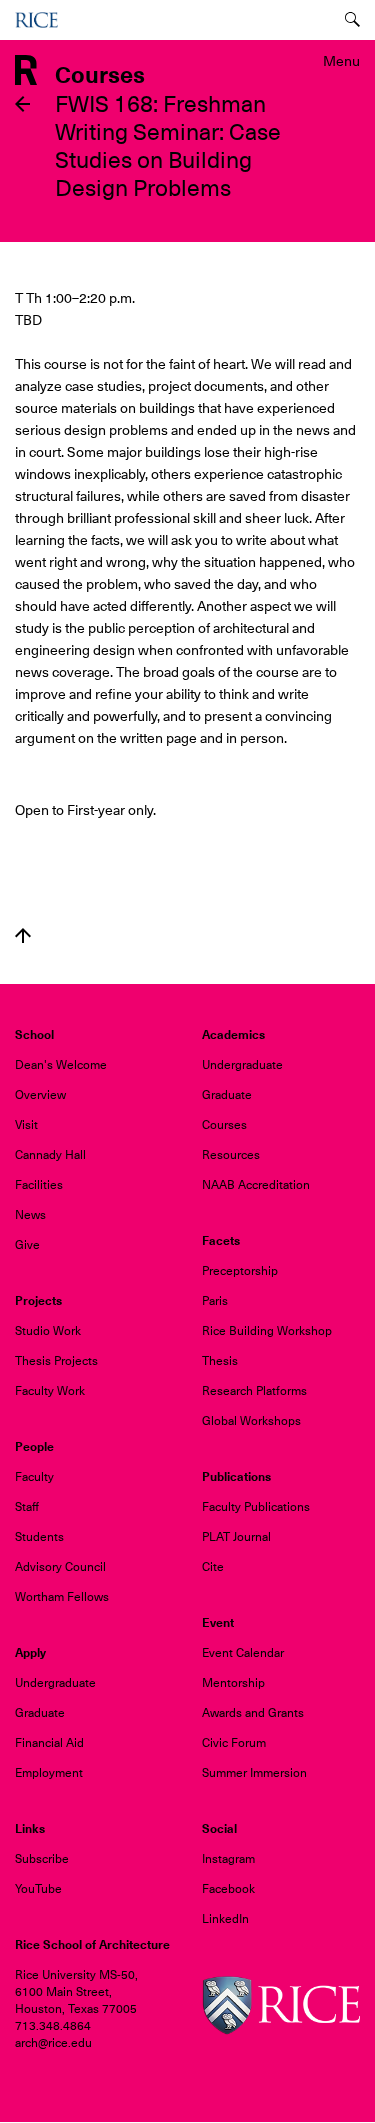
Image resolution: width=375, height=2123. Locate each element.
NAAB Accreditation (256, 1185)
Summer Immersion (254, 1773)
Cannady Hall (50, 1155)
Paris (215, 1301)
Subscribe (42, 1859)
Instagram (228, 1859)
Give (27, 1245)
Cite (213, 1567)
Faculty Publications (256, 1507)
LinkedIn (225, 1919)
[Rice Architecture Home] (26, 69)
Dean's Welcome (61, 1065)
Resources (231, 1155)
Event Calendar (243, 1653)
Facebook (228, 1889)
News (30, 1215)
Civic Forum (234, 1743)
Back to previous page (23, 104)
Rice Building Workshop (267, 1331)
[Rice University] (36, 20)
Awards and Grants (253, 1713)
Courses (224, 1125)
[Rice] (281, 2005)
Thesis (220, 1361)
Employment (49, 1773)
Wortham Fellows (62, 1597)
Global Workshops (251, 1421)
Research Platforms (254, 1391)
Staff (27, 1507)
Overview (40, 1095)
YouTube (38, 1889)
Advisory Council (60, 1567)
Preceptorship (240, 1271)
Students (39, 1537)
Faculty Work (50, 1391)
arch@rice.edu (53, 2043)
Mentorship (233, 1683)
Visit (26, 1125)
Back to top (23, 936)
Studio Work (48, 1331)
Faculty (34, 1477)
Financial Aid (49, 1743)
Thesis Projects (56, 1361)
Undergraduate (242, 1065)
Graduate (227, 1095)
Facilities (39, 1185)
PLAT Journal (236, 1537)
